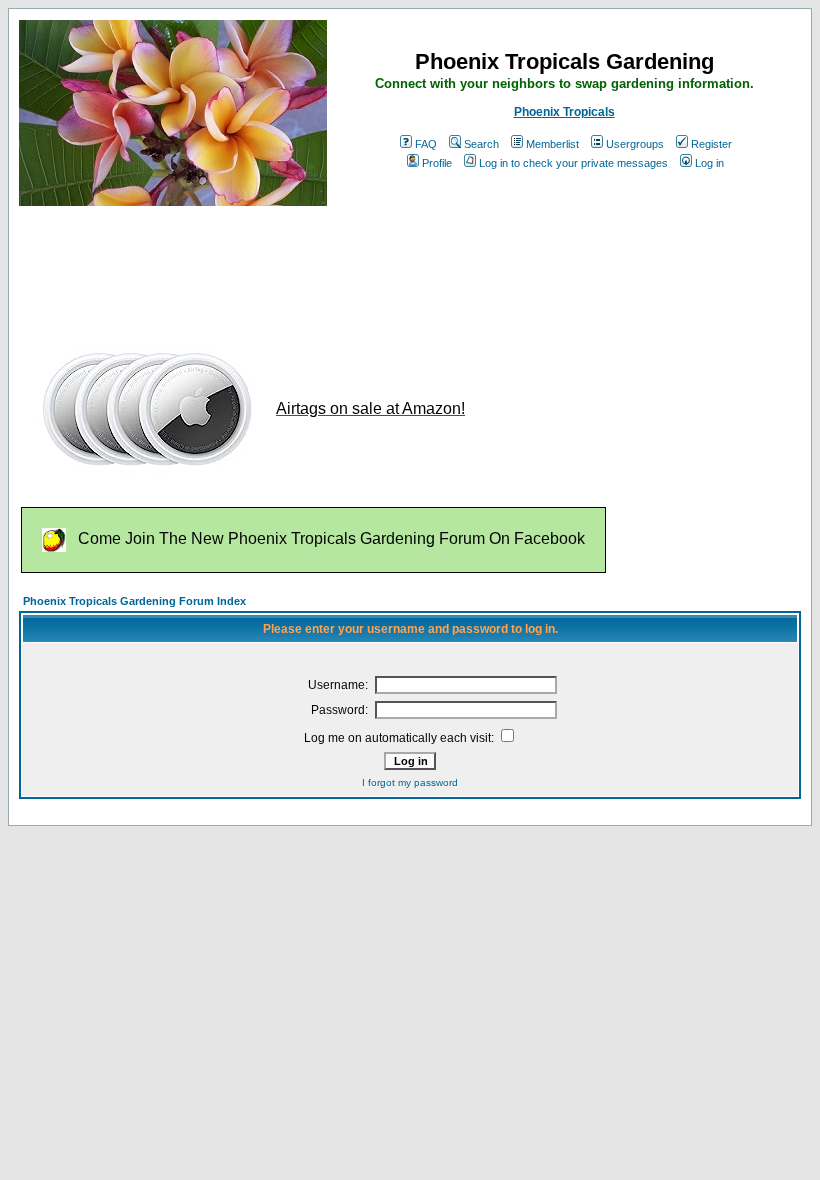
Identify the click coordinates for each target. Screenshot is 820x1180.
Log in (709, 163)
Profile (437, 163)
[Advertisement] (383, 268)
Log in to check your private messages (573, 163)
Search (481, 144)
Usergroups (635, 144)
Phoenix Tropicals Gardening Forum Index (134, 601)
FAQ (426, 144)
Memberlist (552, 144)
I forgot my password (410, 782)
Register (711, 144)
